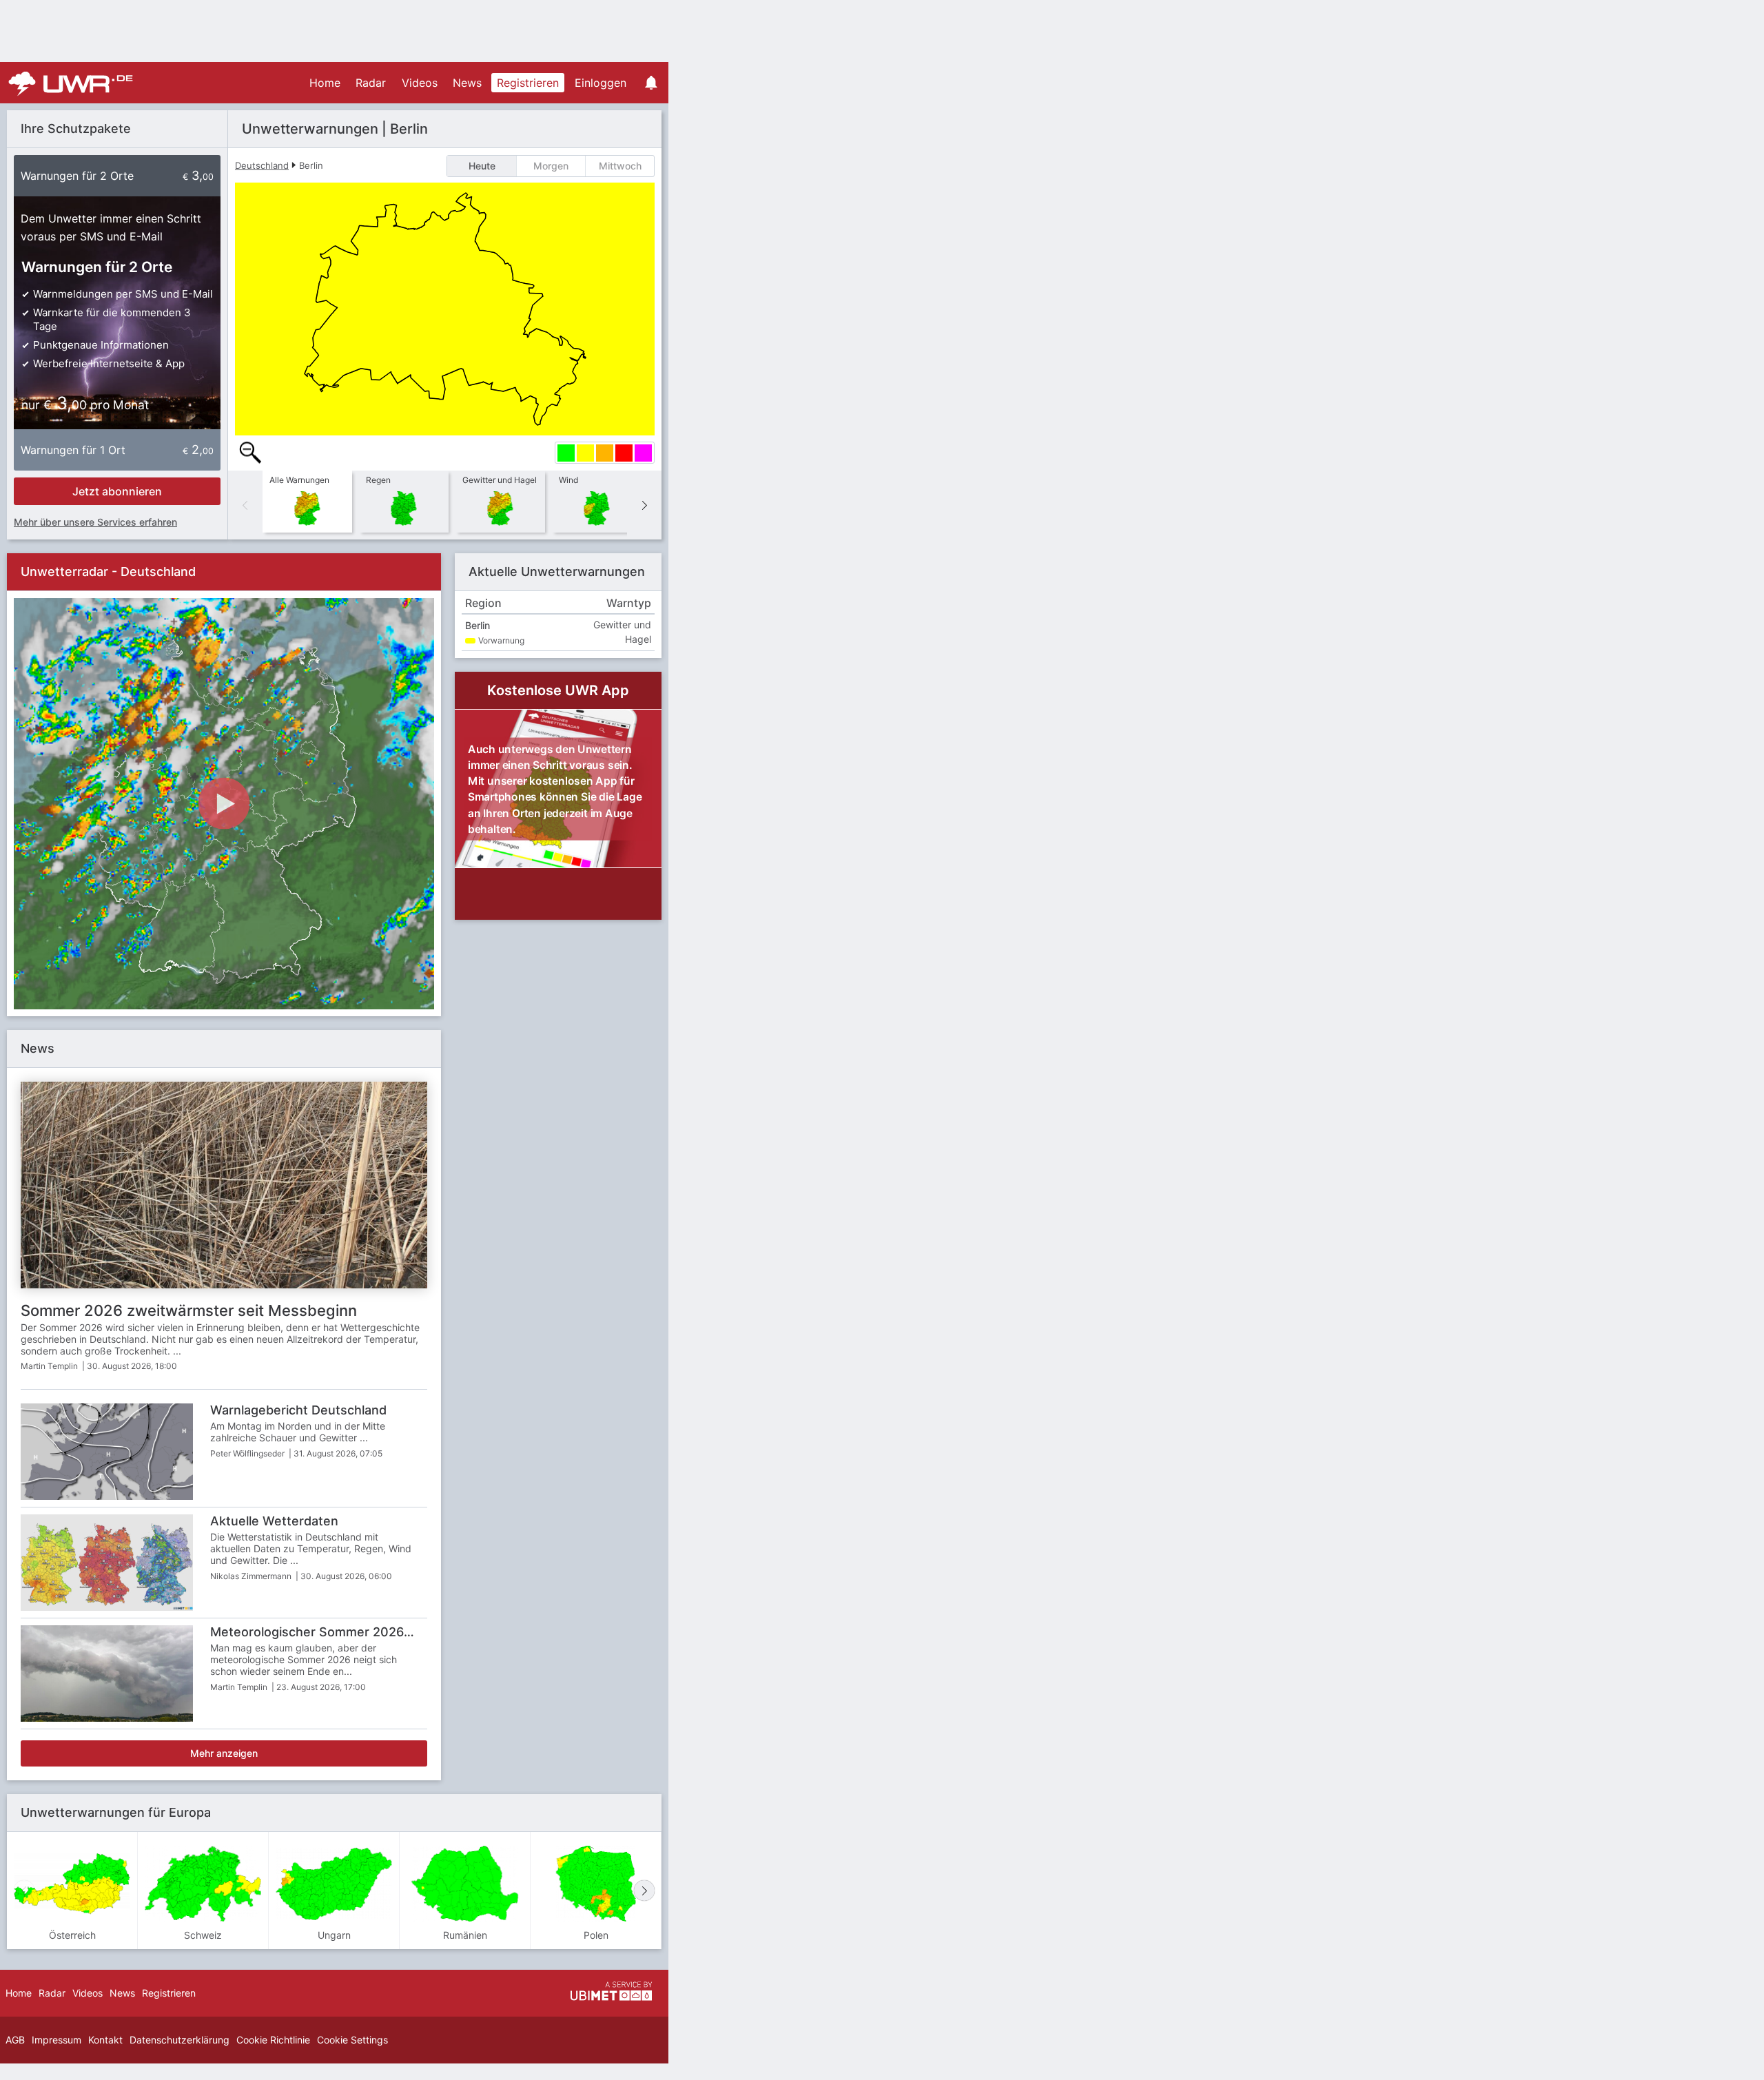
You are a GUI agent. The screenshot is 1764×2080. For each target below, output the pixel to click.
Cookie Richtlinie (273, 2040)
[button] (644, 505)
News (467, 83)
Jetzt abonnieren (117, 491)
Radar (371, 83)
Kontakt (105, 2040)
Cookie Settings (352, 2040)
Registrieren (528, 83)
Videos (420, 83)
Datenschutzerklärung (180, 2040)
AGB (15, 2040)
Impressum (57, 2040)
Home (325, 83)
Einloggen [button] (601, 83)
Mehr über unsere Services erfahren (95, 522)
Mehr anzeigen (224, 1753)
